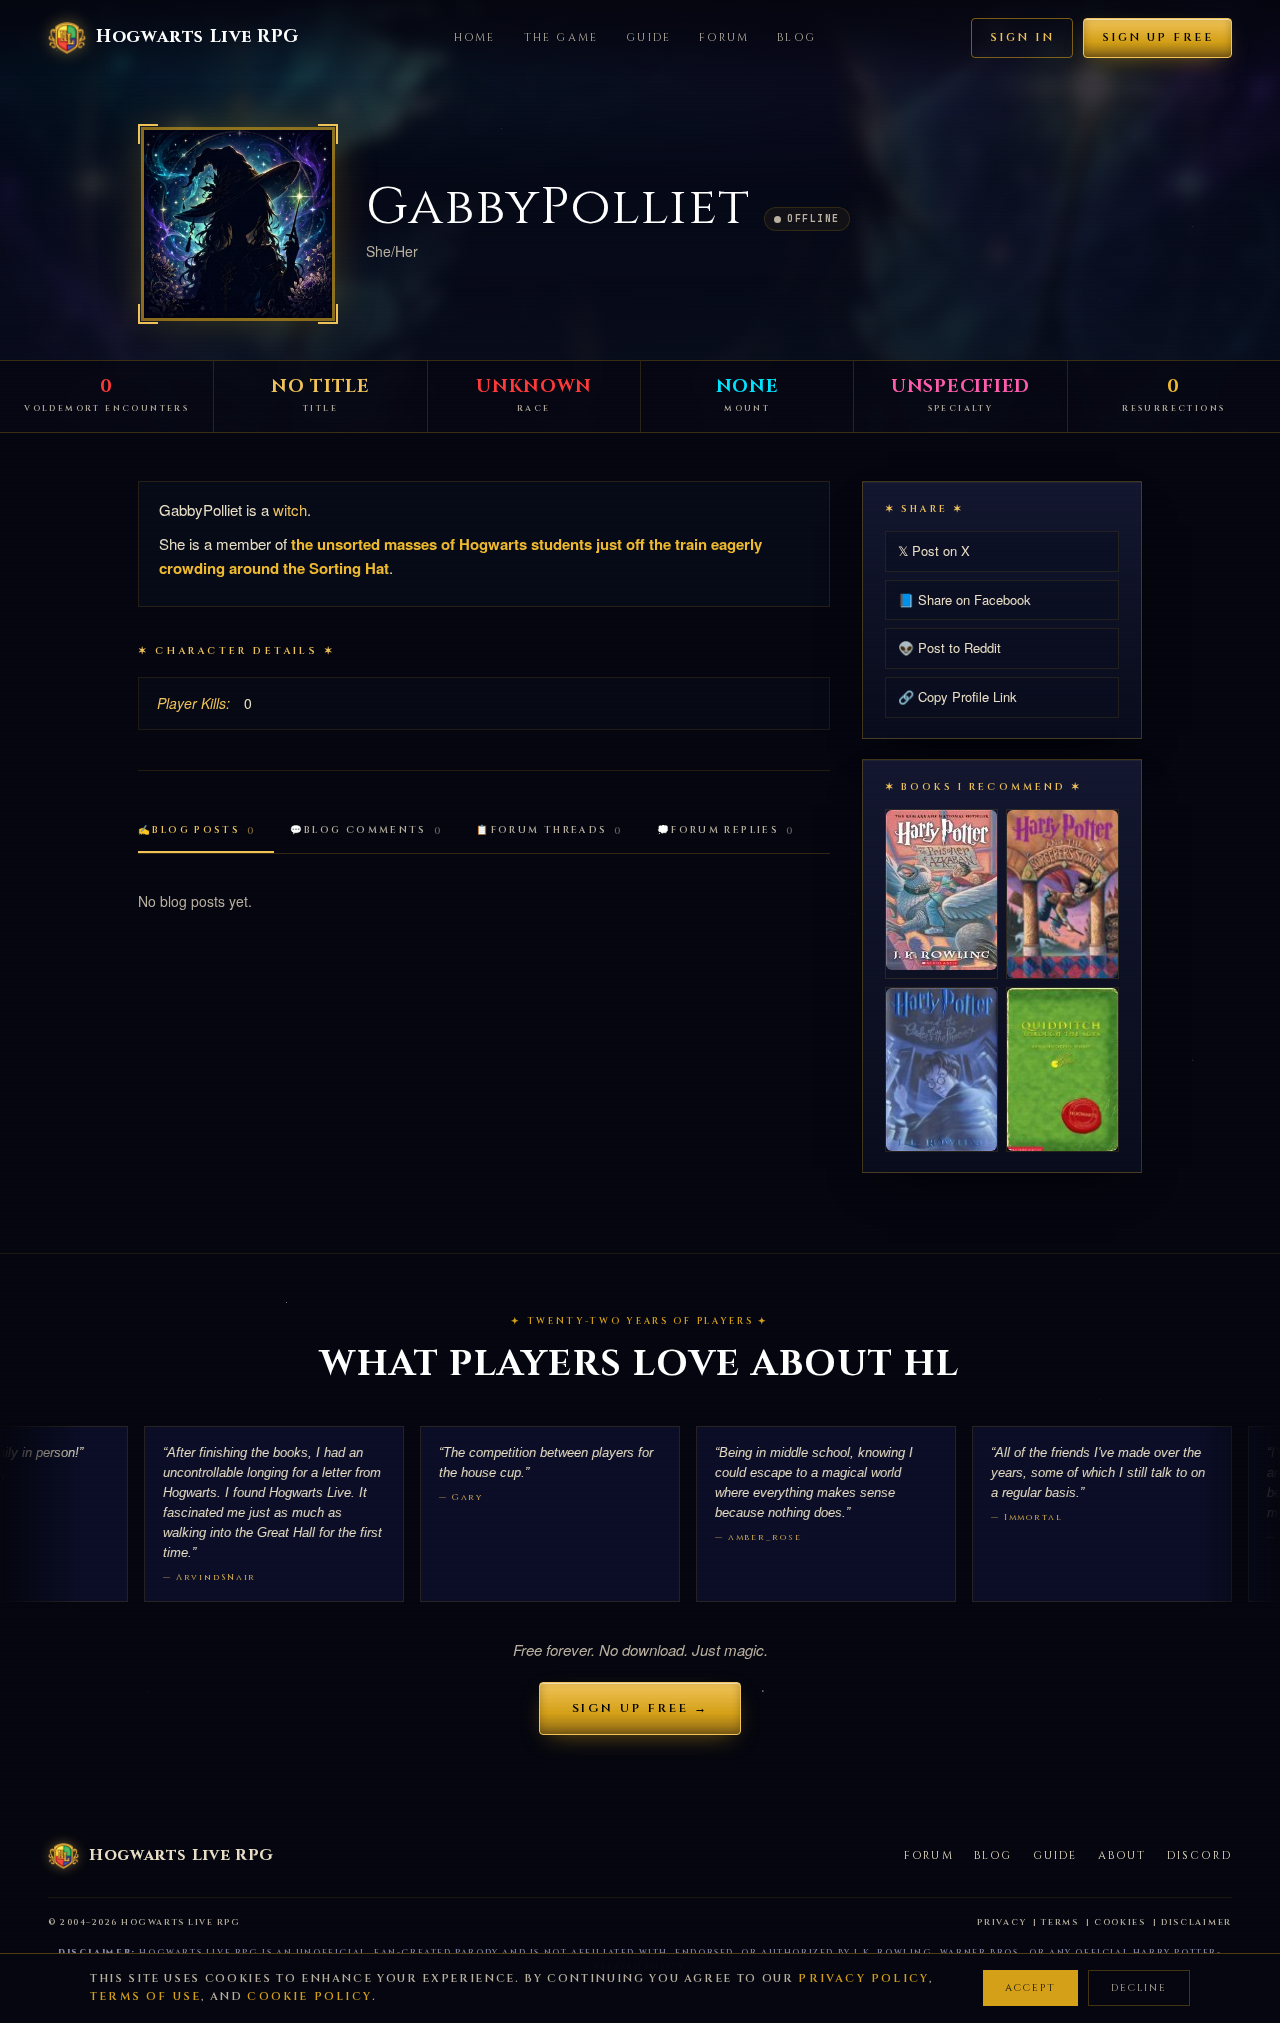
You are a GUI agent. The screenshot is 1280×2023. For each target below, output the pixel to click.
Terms (1060, 1922)
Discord (1199, 1855)
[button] (238, 224)
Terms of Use (145, 1996)
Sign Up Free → (640, 1708)
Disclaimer (1196, 1922)
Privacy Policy (863, 1978)
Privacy (1001, 1922)
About (1122, 1855)
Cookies (1120, 1922)
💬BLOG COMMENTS (366, 830)
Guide (648, 37)
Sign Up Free (1157, 37)
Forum (724, 37)
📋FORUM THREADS (549, 830)
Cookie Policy (309, 1996)
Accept (1030, 1988)
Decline (1139, 1988)
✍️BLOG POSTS (197, 830)
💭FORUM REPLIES (726, 830)
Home (475, 37)
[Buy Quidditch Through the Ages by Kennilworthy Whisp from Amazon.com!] (1062, 1069)
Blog (796, 37)
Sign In (1022, 37)
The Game (561, 37)
